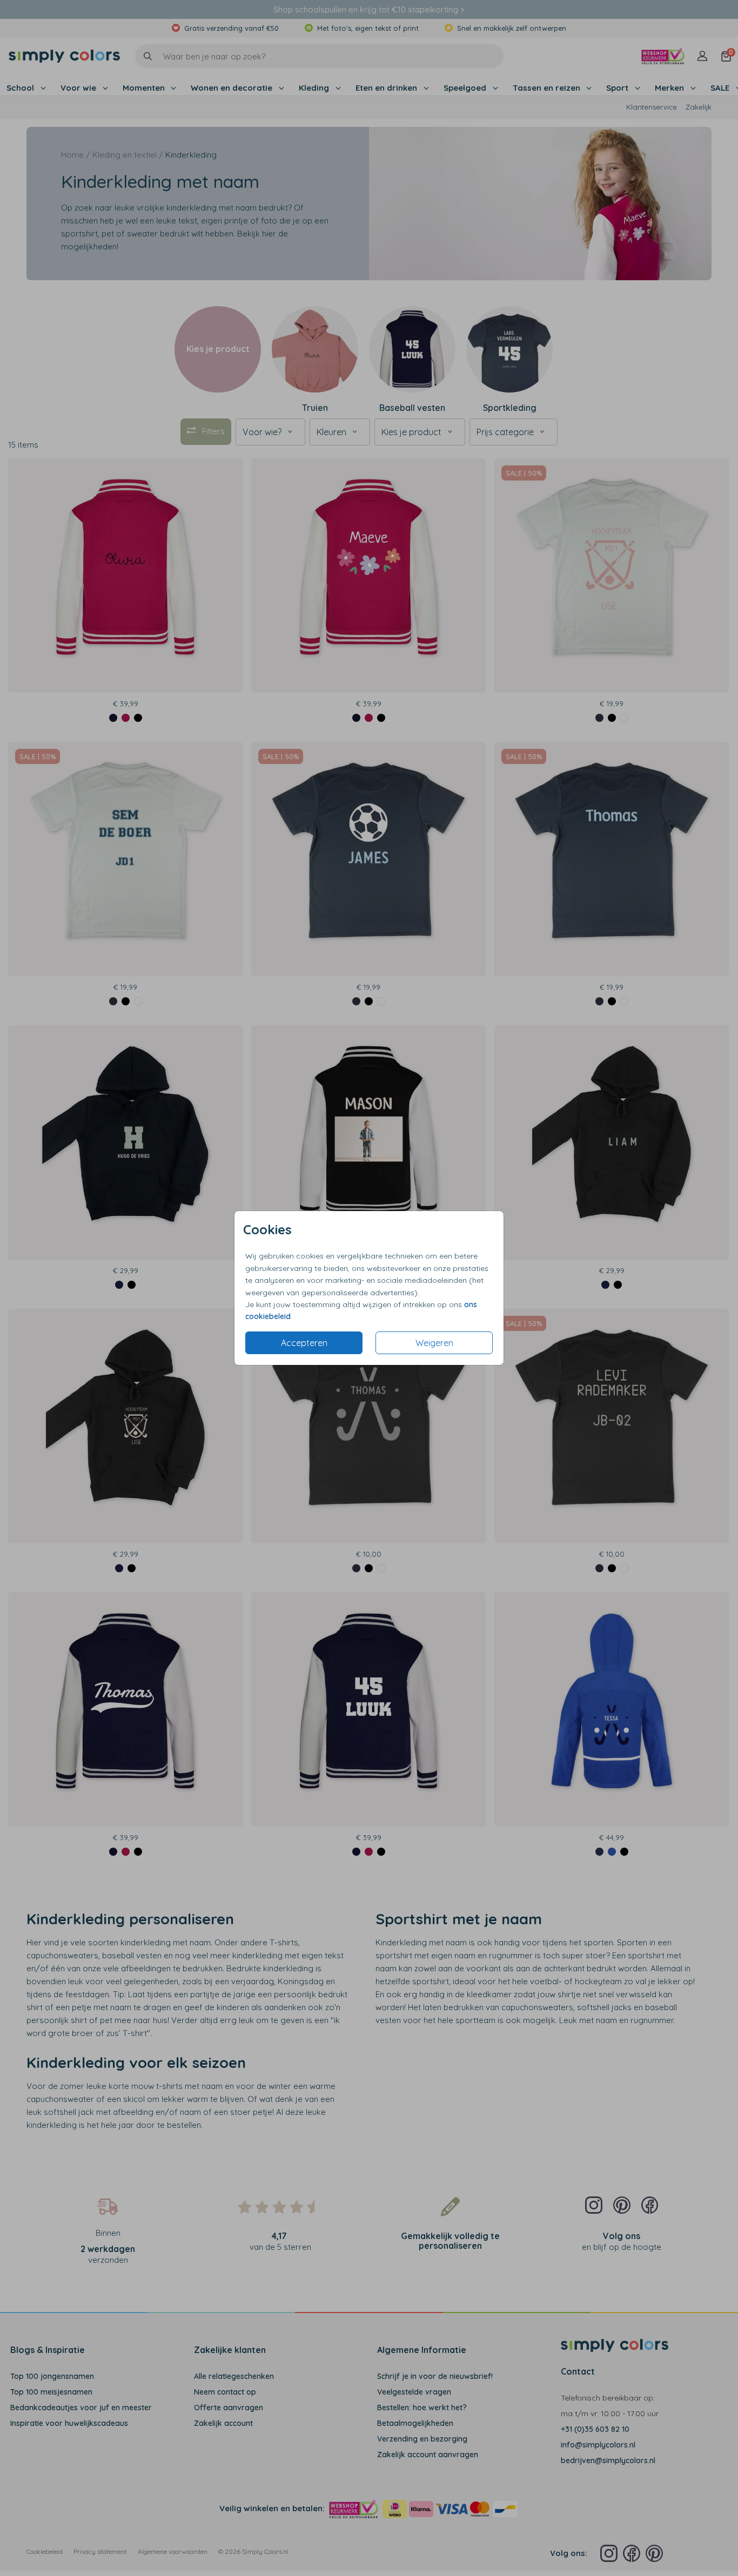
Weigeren (434, 1343)
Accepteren (304, 1343)
